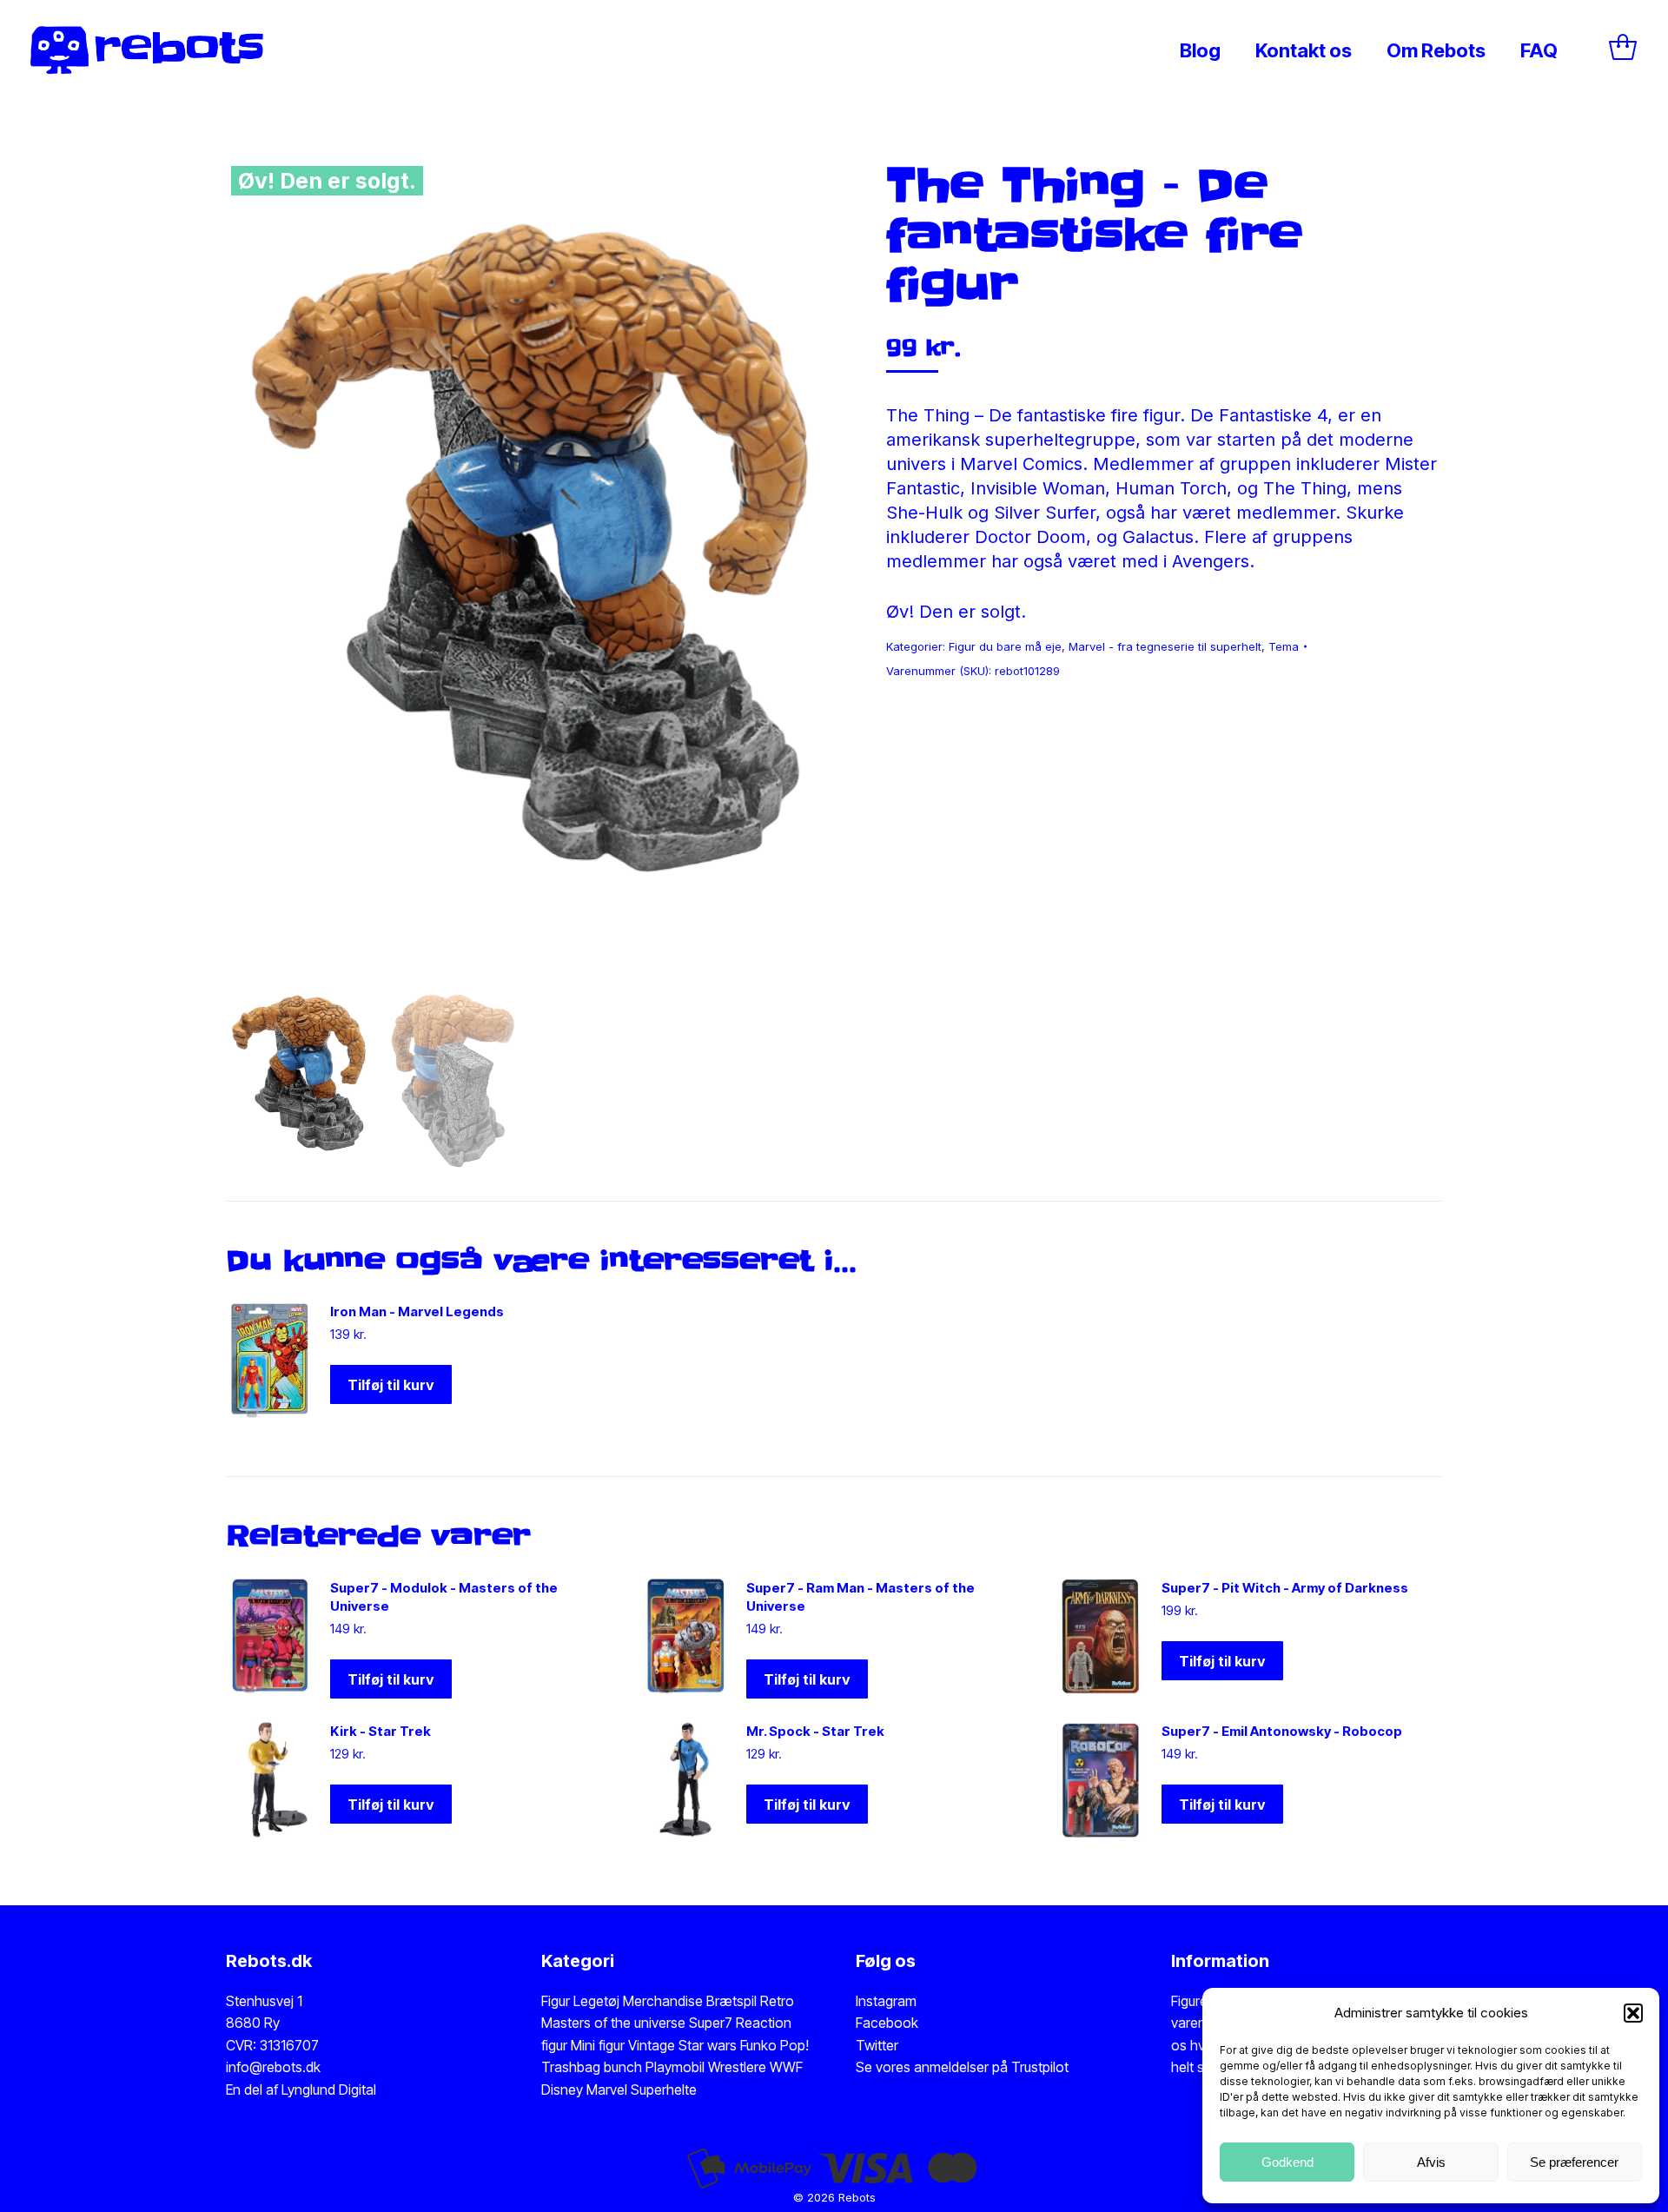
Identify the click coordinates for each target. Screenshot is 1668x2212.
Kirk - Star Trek (381, 1731)
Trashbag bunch (593, 2067)
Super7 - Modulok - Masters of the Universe (444, 1597)
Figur (556, 2001)
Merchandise (663, 2001)
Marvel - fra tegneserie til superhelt (1165, 646)
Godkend (1287, 2162)
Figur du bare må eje (1005, 646)
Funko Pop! (774, 2045)
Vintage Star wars (684, 2045)
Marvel (605, 2089)
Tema (1284, 646)
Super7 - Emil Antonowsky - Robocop (1282, 1731)
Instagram (886, 2001)
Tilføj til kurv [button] (391, 1385)
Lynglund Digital (329, 2089)
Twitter (877, 2045)
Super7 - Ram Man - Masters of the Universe (860, 1597)
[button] (1633, 2013)
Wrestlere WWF (755, 2067)
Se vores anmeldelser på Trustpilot (962, 2067)
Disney (562, 2089)
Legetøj (596, 2001)
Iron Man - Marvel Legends (417, 1311)
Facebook (887, 2023)
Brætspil (733, 2001)
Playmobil (677, 2067)
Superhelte (662, 2089)
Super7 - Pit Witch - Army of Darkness (1285, 1588)
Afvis (1431, 2162)
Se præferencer (1574, 2162)
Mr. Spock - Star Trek (815, 1731)
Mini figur (599, 2045)
